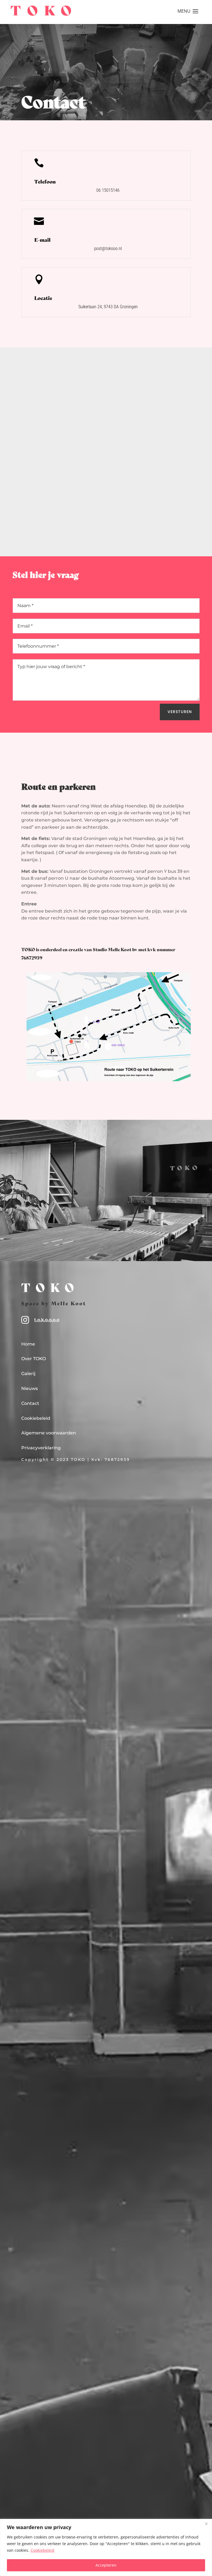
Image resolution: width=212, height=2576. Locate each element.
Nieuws (30, 1388)
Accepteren (106, 2565)
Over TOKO (34, 1359)
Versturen (180, 712)
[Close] (206, 2524)
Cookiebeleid (43, 2550)
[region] (106, 2547)
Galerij (28, 1374)
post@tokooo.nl (108, 248)
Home (28, 1344)
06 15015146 (108, 190)
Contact (30, 1403)
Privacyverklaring (41, 1448)
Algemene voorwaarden (49, 1433)
